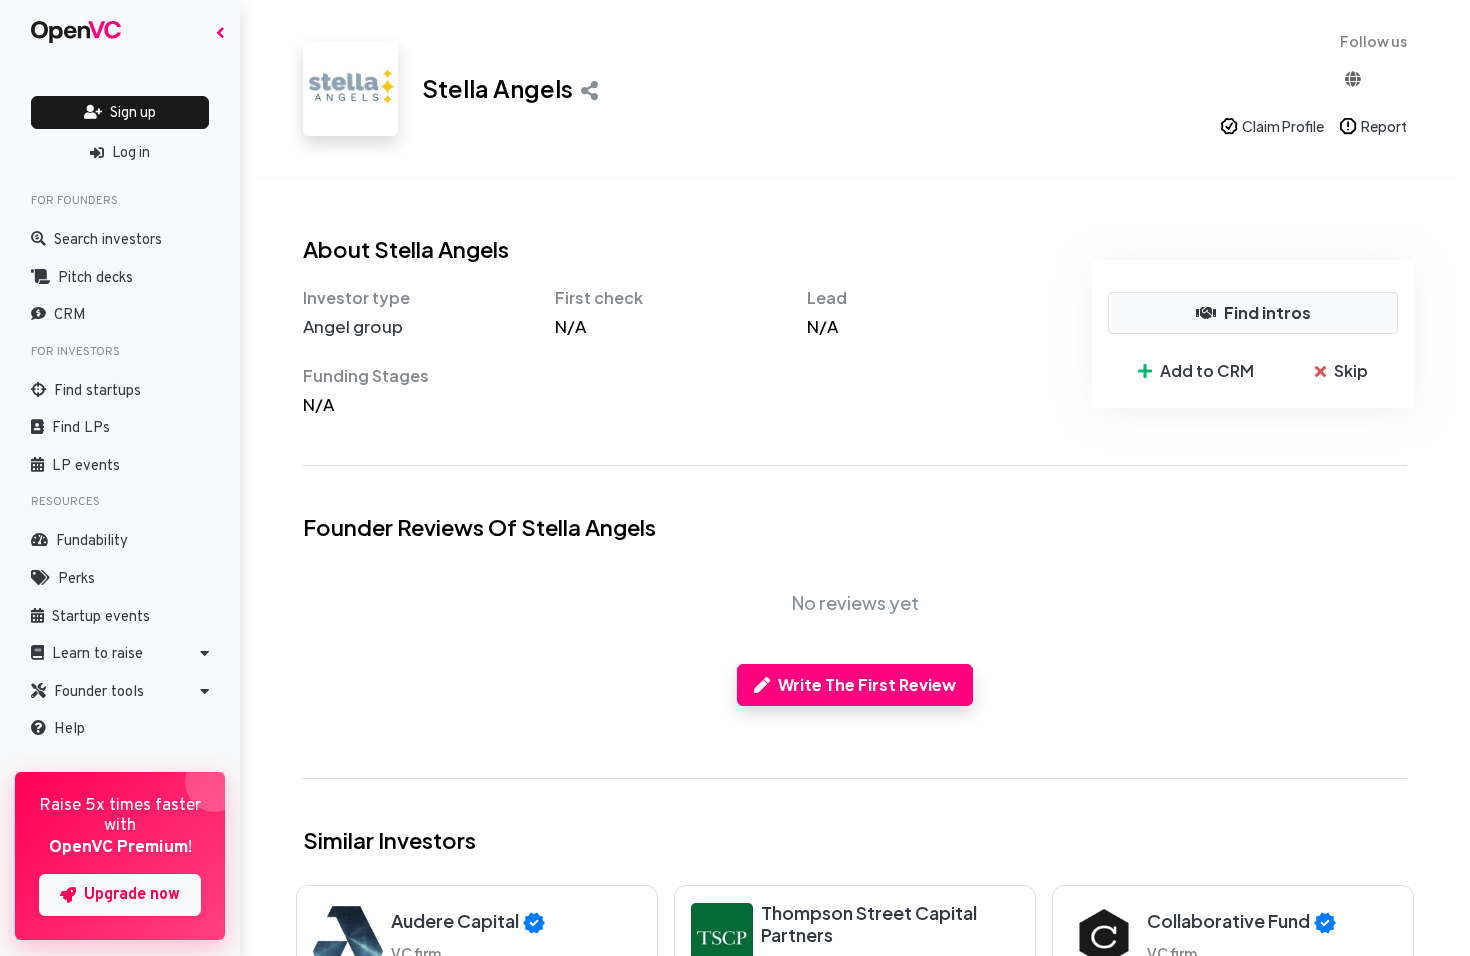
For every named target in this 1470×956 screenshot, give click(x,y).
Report (1384, 126)
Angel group (353, 326)
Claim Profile (1283, 126)
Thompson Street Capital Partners (869, 923)
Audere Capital (455, 920)
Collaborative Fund (1228, 920)
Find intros (1267, 312)
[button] (120, 654)
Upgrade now (132, 895)
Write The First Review (867, 684)
